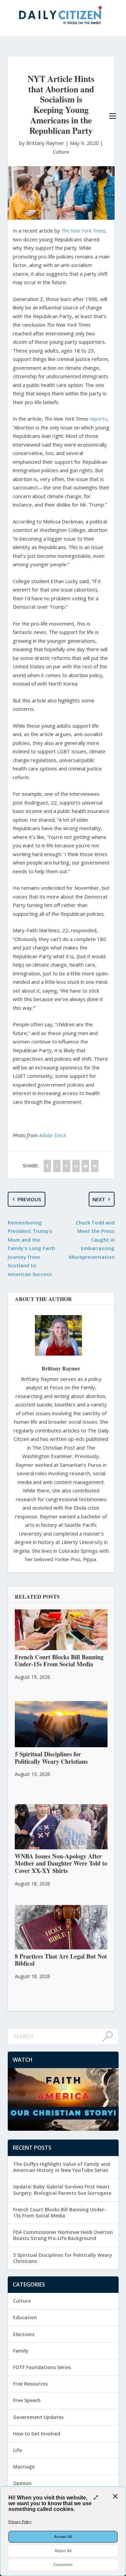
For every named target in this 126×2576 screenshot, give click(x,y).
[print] (95, 1166)
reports (98, 419)
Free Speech (27, 2400)
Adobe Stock (52, 1135)
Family (21, 2351)
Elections (24, 2334)
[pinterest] (66, 1166)
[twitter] (57, 1166)
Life (17, 2450)
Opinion (22, 2483)
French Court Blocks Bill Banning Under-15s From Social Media (60, 2213)
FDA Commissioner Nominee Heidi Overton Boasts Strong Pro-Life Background (63, 2235)
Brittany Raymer (61, 1368)
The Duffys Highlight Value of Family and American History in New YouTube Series (61, 2167)
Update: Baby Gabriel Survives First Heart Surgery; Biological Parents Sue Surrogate (62, 2190)
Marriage (24, 2467)
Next (99, 1199)
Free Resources (30, 2384)
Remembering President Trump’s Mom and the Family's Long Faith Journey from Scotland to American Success (31, 1248)
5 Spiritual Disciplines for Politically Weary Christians (63, 2258)
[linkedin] (76, 1166)
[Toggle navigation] (113, 116)
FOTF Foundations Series (42, 2367)
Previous (29, 1199)
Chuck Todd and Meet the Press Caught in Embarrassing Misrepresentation (92, 1240)
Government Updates (38, 2417)
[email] (85, 1166)
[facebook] (47, 1166)
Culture (61, 152)
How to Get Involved (37, 2434)
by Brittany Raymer (42, 143)
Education (25, 2317)
